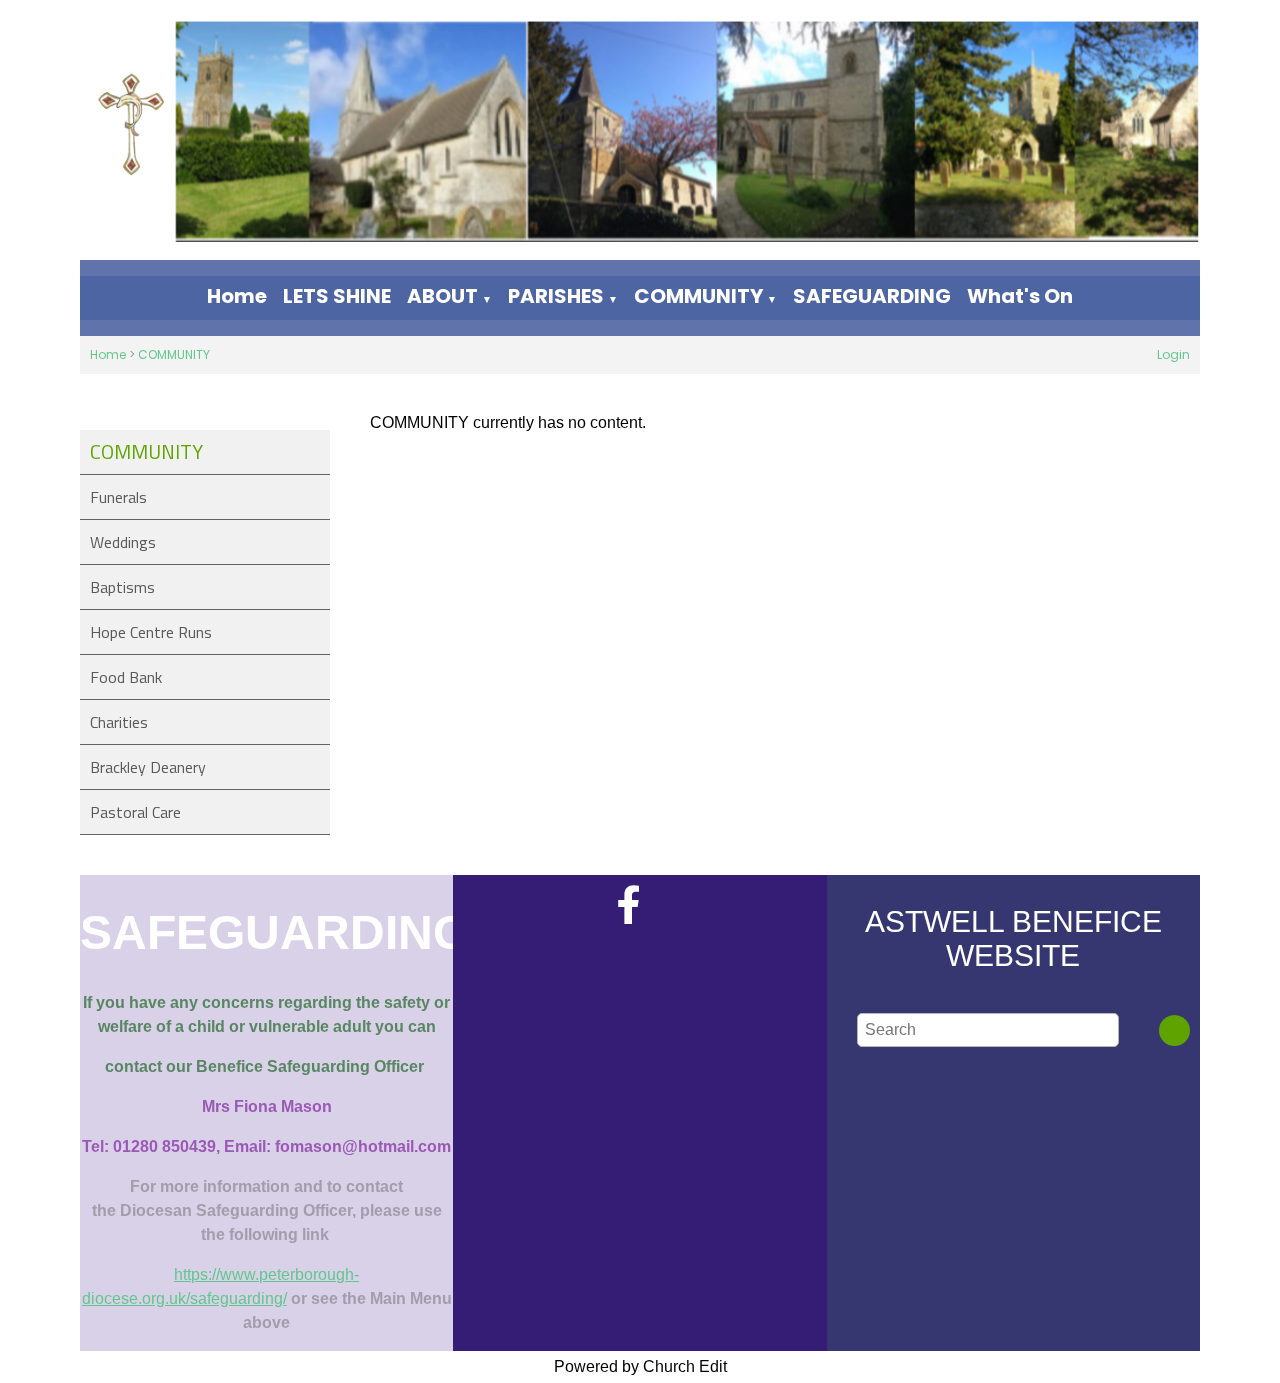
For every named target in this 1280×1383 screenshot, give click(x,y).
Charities (119, 722)
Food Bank (126, 677)
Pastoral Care (135, 812)
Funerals (118, 497)
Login (1173, 354)
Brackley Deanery (148, 767)
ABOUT (442, 296)
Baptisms (122, 587)
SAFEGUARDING (872, 296)
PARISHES (556, 296)
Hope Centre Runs (151, 632)
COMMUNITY (698, 296)
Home (237, 296)
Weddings (123, 542)
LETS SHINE (337, 296)
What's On (1020, 296)
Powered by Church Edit (640, 1366)
